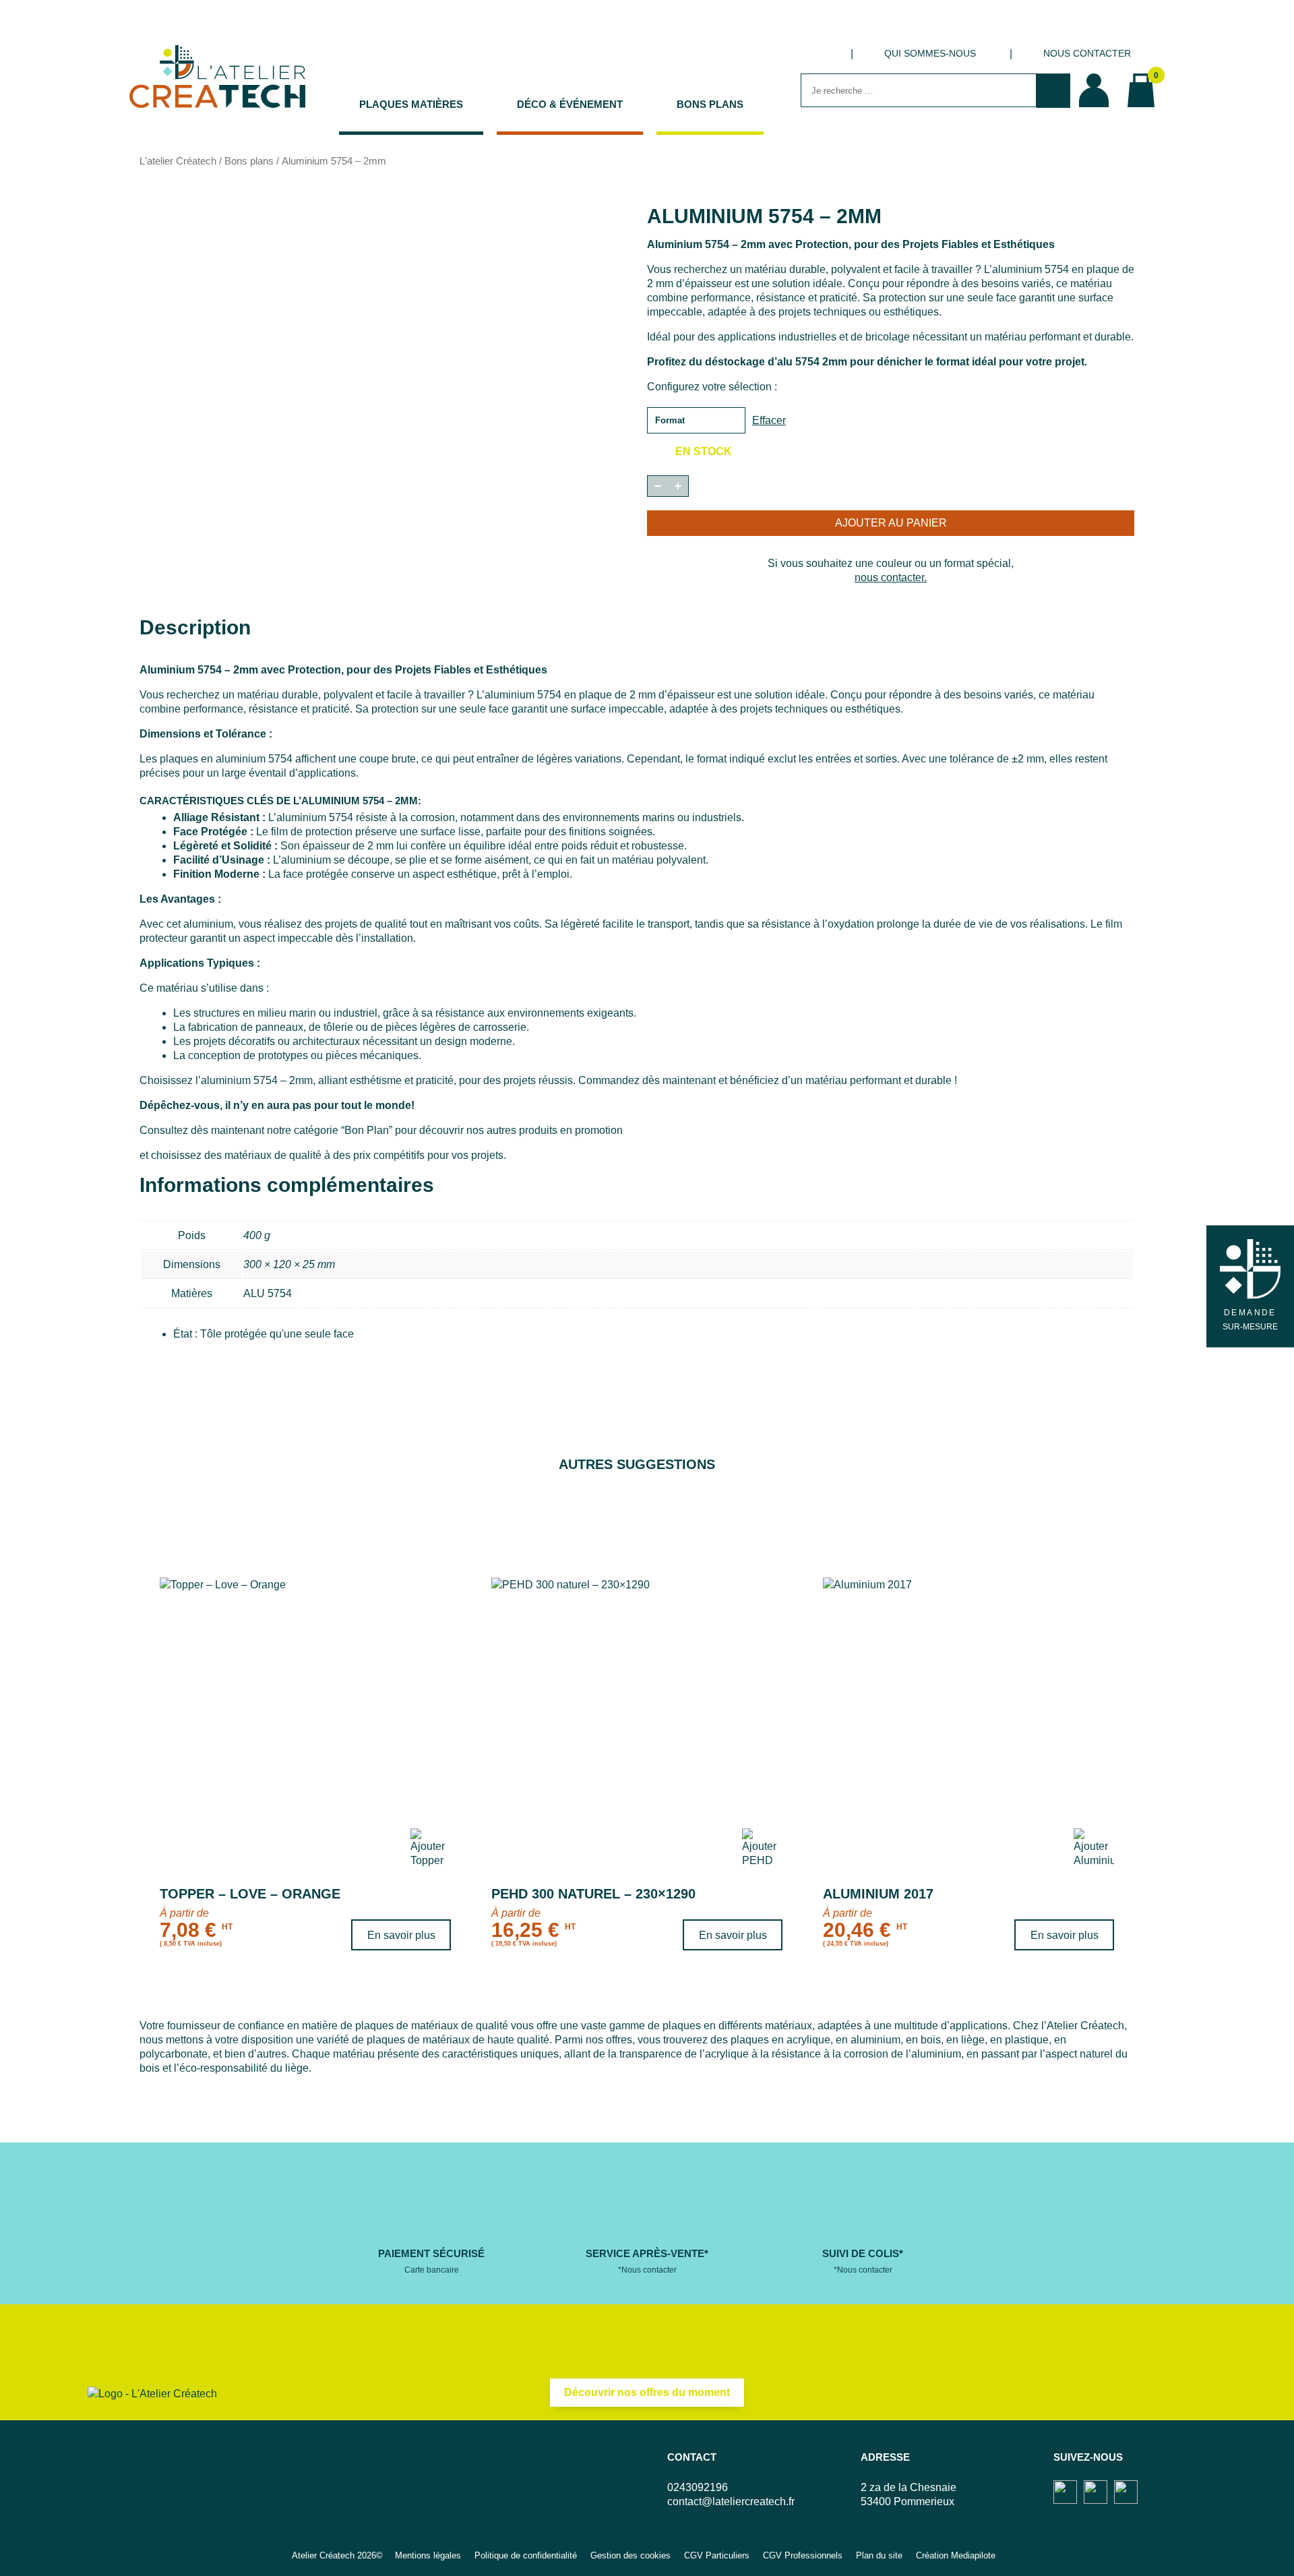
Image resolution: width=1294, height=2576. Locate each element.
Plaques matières (411, 104)
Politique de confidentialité (526, 2555)
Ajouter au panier (891, 523)
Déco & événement (570, 104)
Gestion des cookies (630, 2555)
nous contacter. (891, 577)
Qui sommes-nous (930, 53)
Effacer (769, 420)
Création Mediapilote (956, 2555)
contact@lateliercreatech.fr (731, 2502)
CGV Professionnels (803, 2555)
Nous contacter (1087, 53)
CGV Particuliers (717, 2555)
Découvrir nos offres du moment (647, 2392)
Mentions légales (428, 2555)
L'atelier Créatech (178, 161)
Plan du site (879, 2555)
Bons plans (710, 104)
